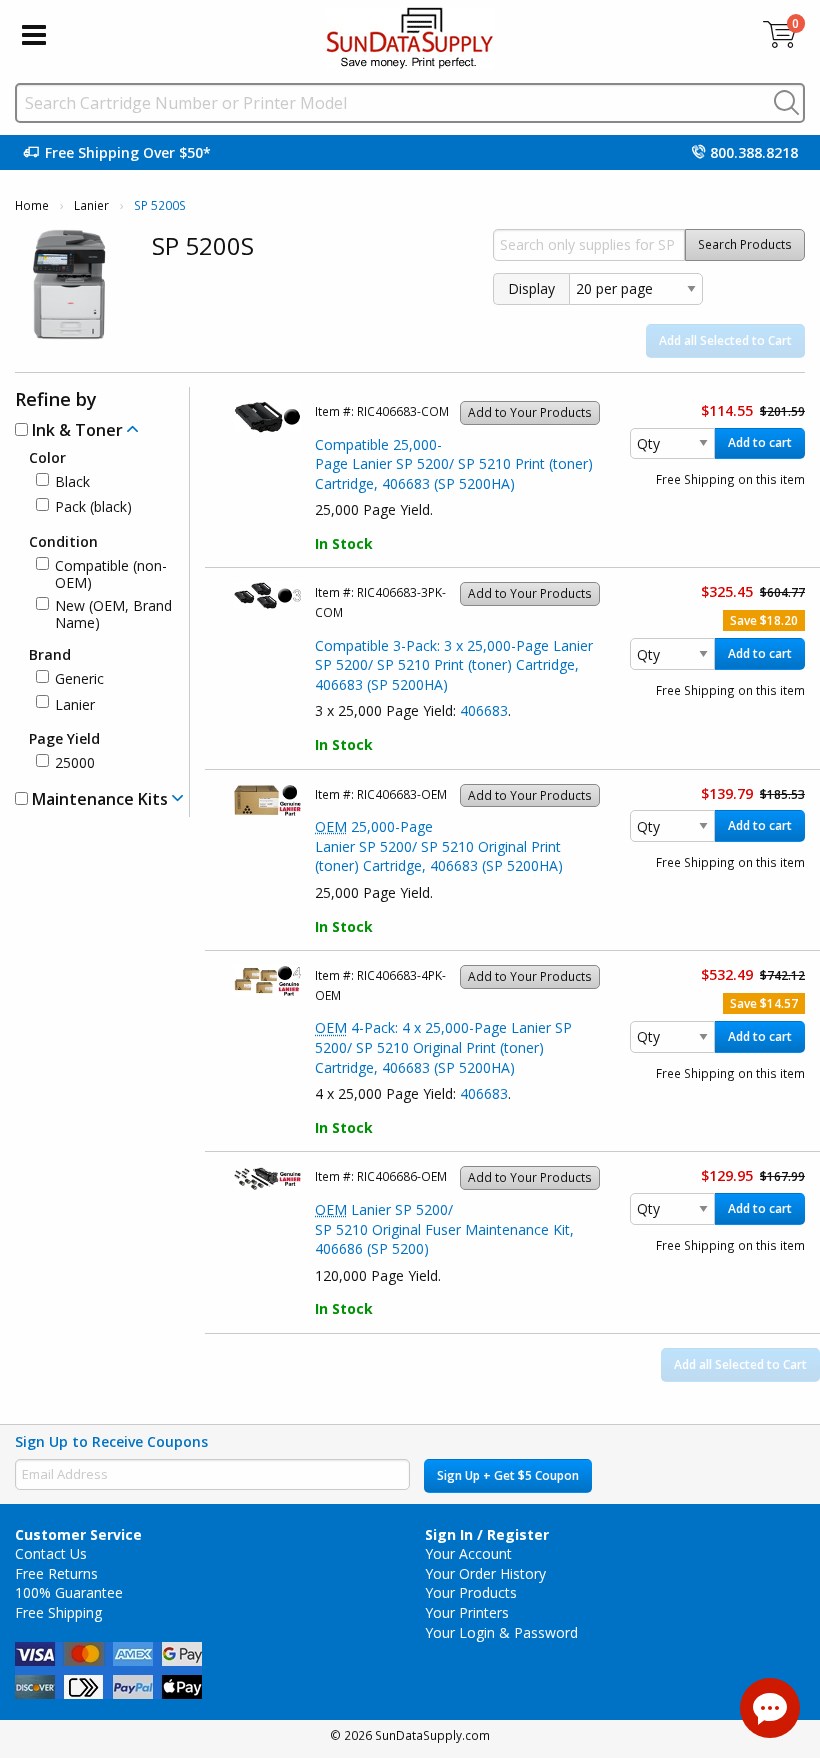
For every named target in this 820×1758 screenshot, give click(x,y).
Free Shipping (58, 1612)
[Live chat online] (770, 1708)
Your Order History (485, 1573)
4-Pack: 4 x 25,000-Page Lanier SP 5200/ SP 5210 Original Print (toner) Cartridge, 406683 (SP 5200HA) (443, 1047)
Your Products (471, 1592)
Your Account (468, 1553)
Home (32, 205)
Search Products (745, 244)
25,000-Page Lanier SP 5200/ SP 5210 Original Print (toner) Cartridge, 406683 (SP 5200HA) (439, 846)
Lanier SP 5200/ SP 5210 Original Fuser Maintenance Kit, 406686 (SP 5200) (444, 1229)
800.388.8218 (754, 152)
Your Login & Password (501, 1632)
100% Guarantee (69, 1592)
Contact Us (51, 1553)
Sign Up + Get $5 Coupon (508, 1475)
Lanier (91, 205)
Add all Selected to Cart (725, 340)
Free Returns (56, 1573)
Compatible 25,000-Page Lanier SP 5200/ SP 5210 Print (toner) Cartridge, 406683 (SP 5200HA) (454, 464)
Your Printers (467, 1612)
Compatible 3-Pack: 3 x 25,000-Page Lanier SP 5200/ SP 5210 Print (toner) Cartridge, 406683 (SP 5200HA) (454, 665)
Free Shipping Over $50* (128, 152)
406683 (484, 710)
